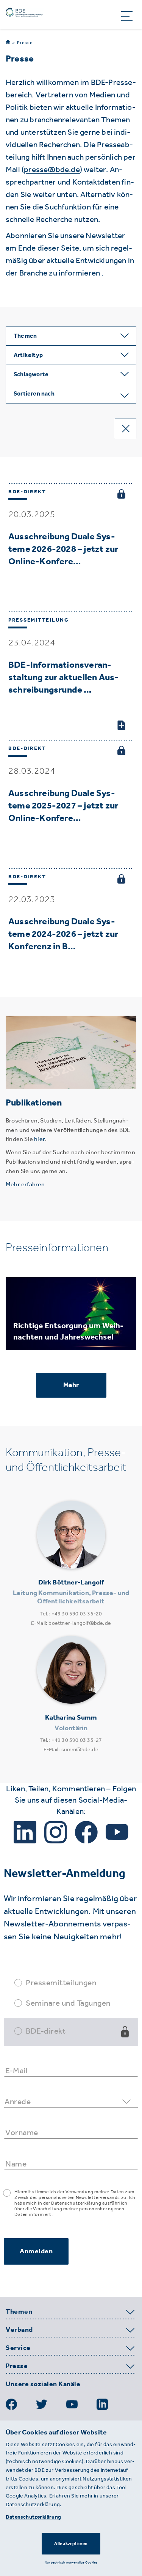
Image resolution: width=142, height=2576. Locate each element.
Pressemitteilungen (61, 1982)
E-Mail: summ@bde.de (71, 1750)
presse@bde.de (52, 169)
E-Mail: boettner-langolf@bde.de (71, 1623)
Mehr (71, 1385)
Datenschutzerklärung (33, 2517)
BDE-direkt (46, 2031)
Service (18, 2348)
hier (40, 1139)
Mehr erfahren (25, 1184)
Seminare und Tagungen (68, 2003)
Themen (19, 2312)
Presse (25, 43)
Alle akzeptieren (71, 2544)
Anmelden (36, 2251)
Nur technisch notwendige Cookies (71, 2562)
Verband (19, 2330)
